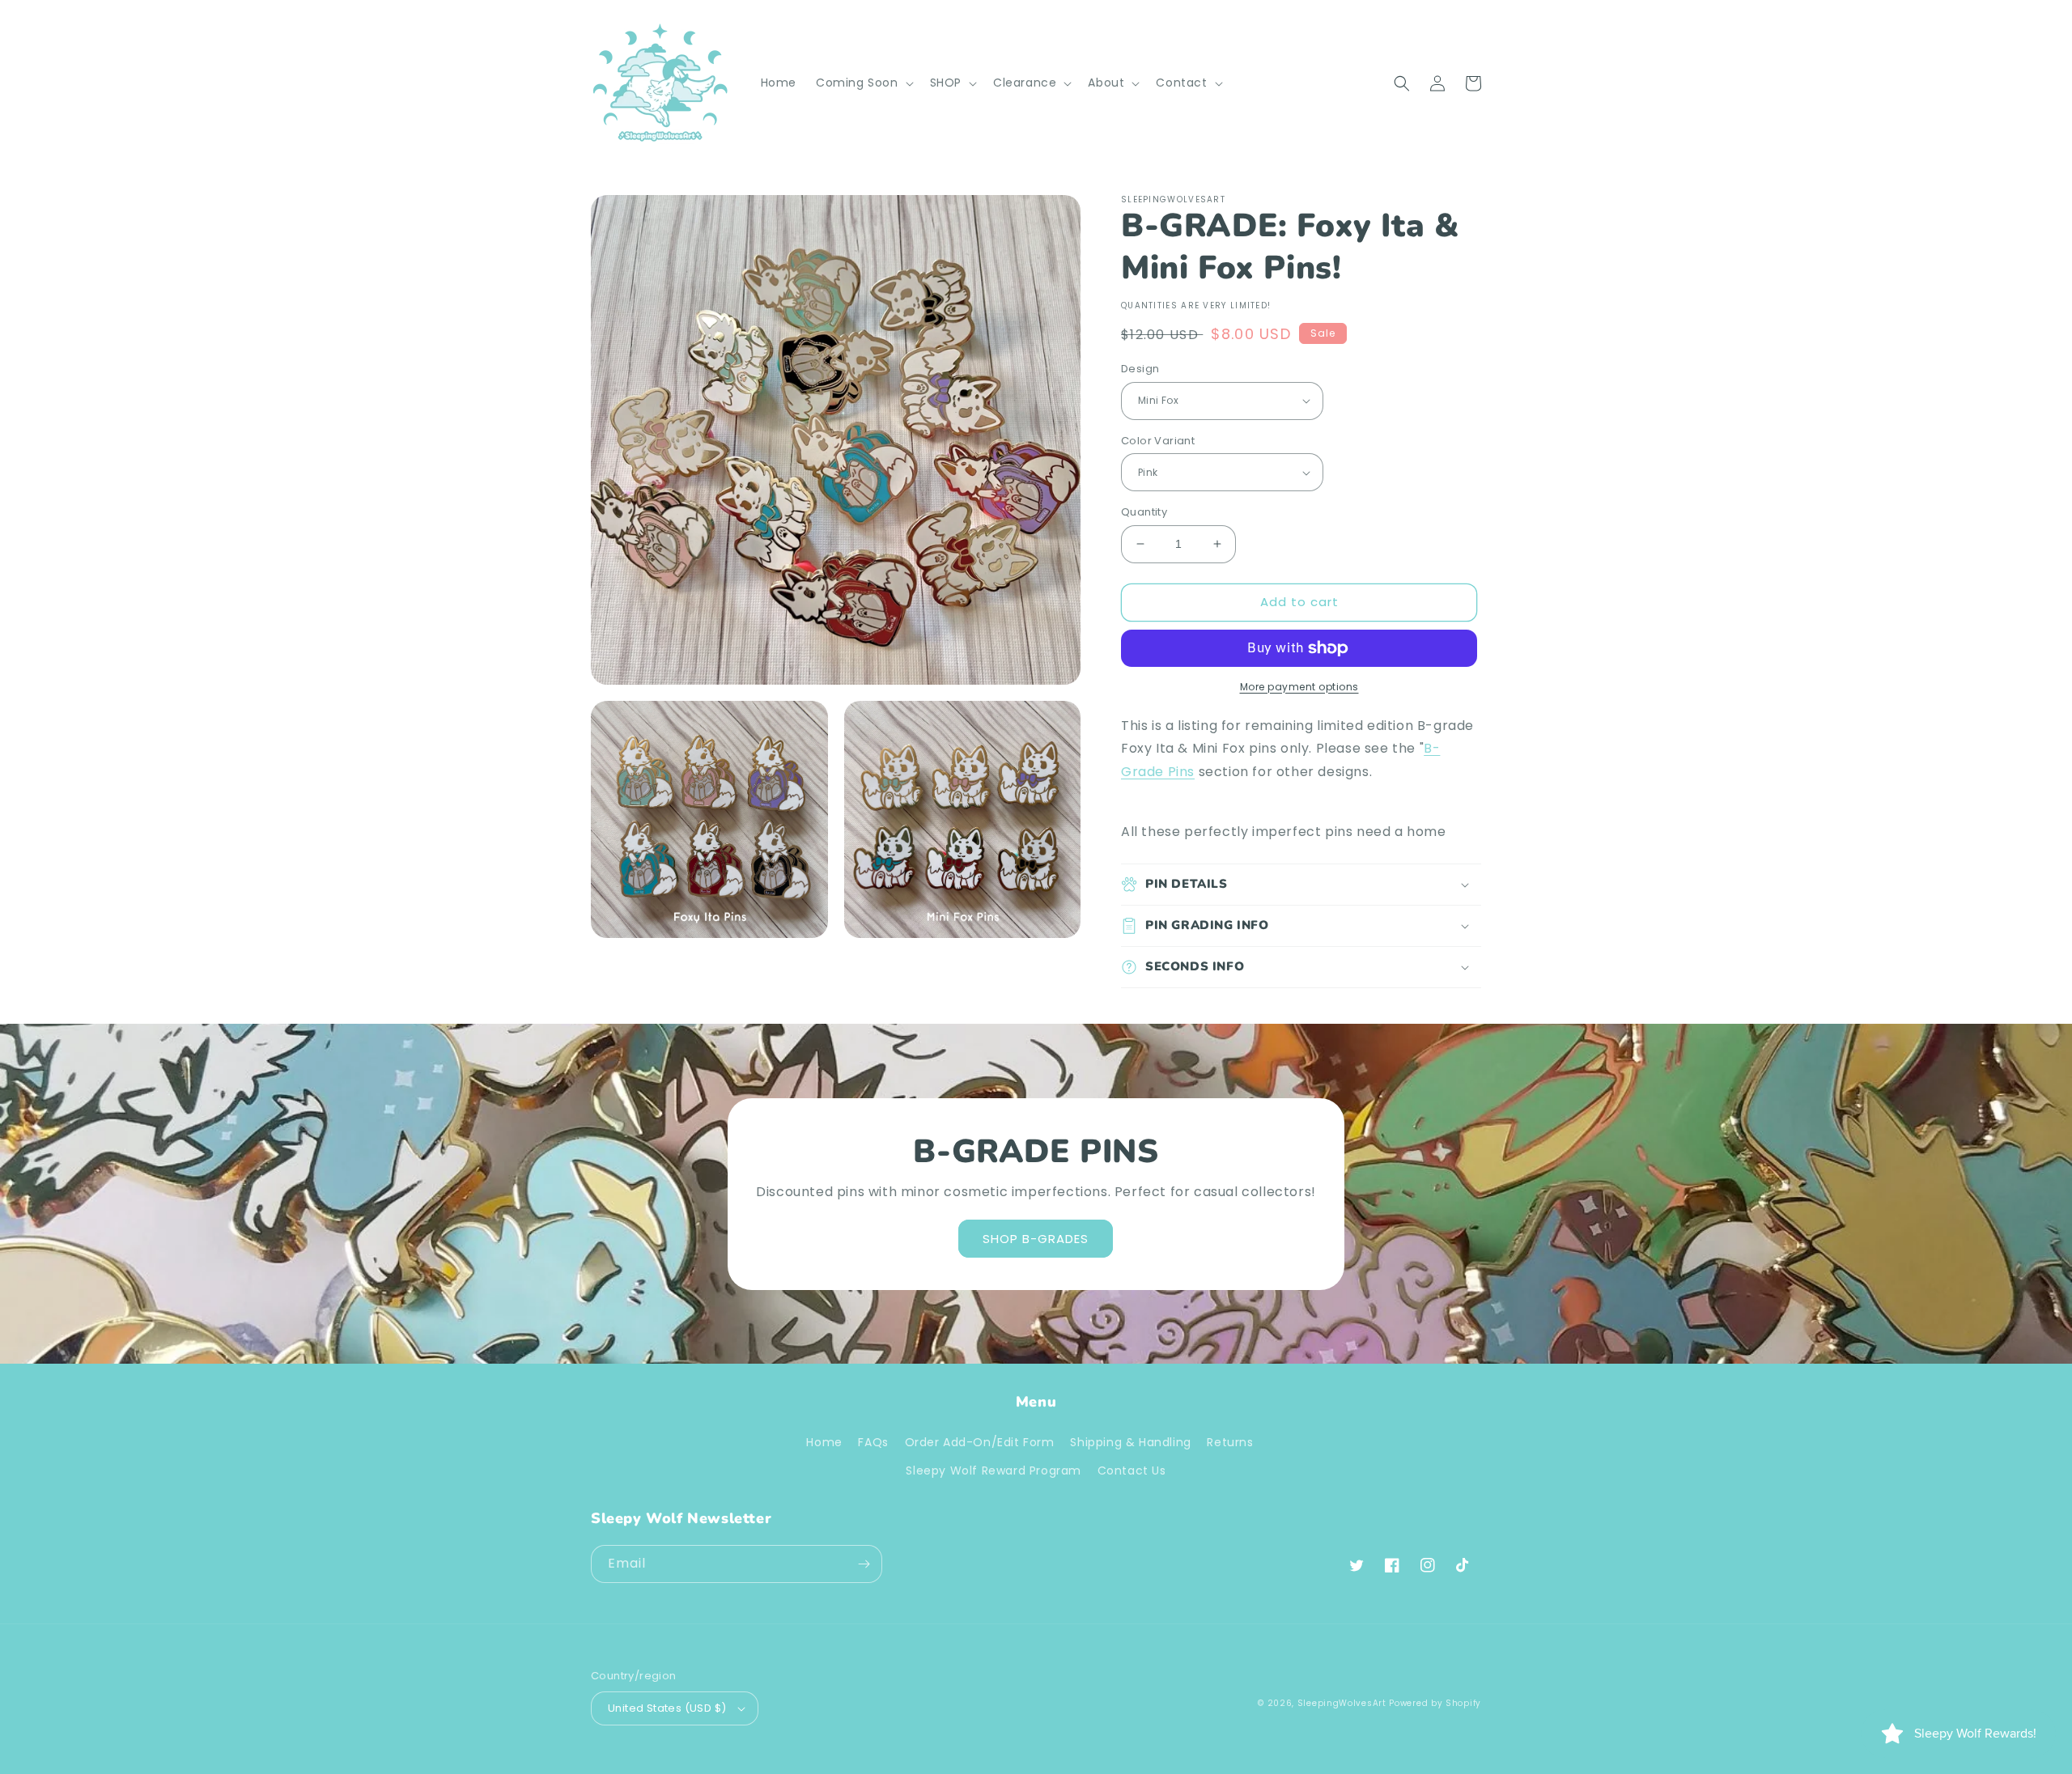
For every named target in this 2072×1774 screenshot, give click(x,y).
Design (1140, 369)
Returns (1230, 1442)
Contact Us (1132, 1471)
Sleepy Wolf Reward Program (994, 1471)
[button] (863, 83)
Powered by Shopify (1435, 1703)
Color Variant (1158, 441)
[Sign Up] (864, 1564)
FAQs (873, 1442)
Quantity (1144, 512)
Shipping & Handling (1130, 1442)
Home (824, 1442)
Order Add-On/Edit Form (980, 1442)
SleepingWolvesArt (1342, 1703)
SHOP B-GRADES (1036, 1239)
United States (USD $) (667, 1708)
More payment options (1299, 687)
